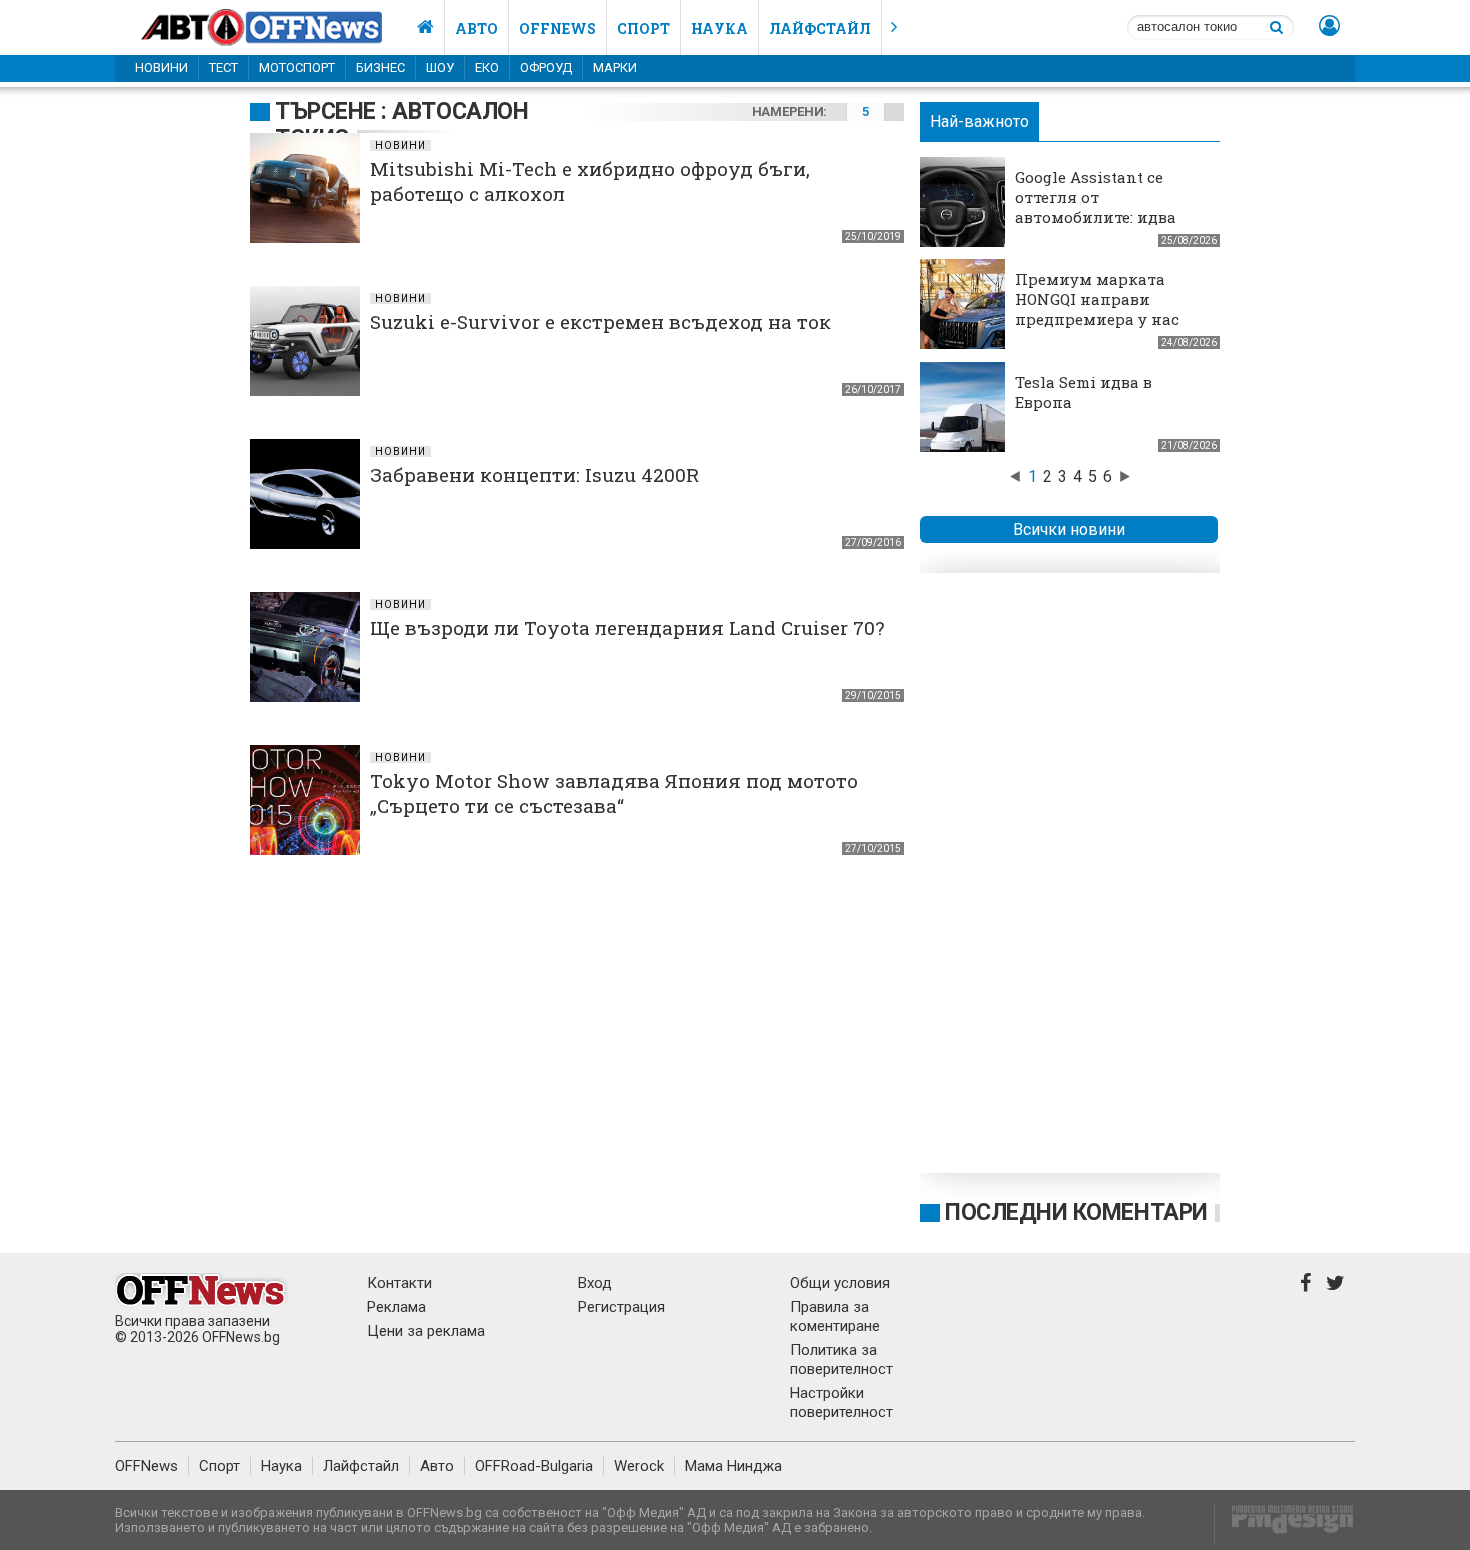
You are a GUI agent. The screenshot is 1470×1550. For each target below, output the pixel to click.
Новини (161, 67)
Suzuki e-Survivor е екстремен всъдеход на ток (600, 321)
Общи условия (840, 1283)
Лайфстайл (820, 28)
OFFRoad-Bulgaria (534, 1466)
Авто (476, 28)
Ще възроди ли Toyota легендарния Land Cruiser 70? (627, 627)
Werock (639, 1466)
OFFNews (146, 1466)
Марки (615, 67)
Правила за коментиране (835, 1316)
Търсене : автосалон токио (401, 125)
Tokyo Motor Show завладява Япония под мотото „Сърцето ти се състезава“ (614, 793)
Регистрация (621, 1307)
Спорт (643, 28)
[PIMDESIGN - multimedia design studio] (1284, 1525)
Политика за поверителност (841, 1359)
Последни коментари (1076, 1212)
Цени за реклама (426, 1331)
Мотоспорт (297, 67)
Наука (719, 28)
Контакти (399, 1283)
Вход (595, 1283)
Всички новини (1069, 529)
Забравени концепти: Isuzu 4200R (534, 474)
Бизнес (380, 67)
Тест (223, 67)
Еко (487, 67)
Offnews (557, 28)
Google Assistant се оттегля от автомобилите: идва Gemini (1095, 207)
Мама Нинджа (733, 1466)
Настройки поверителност (841, 1402)
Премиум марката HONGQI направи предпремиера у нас (1097, 299)
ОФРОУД (546, 67)
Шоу (440, 67)
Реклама (396, 1307)
